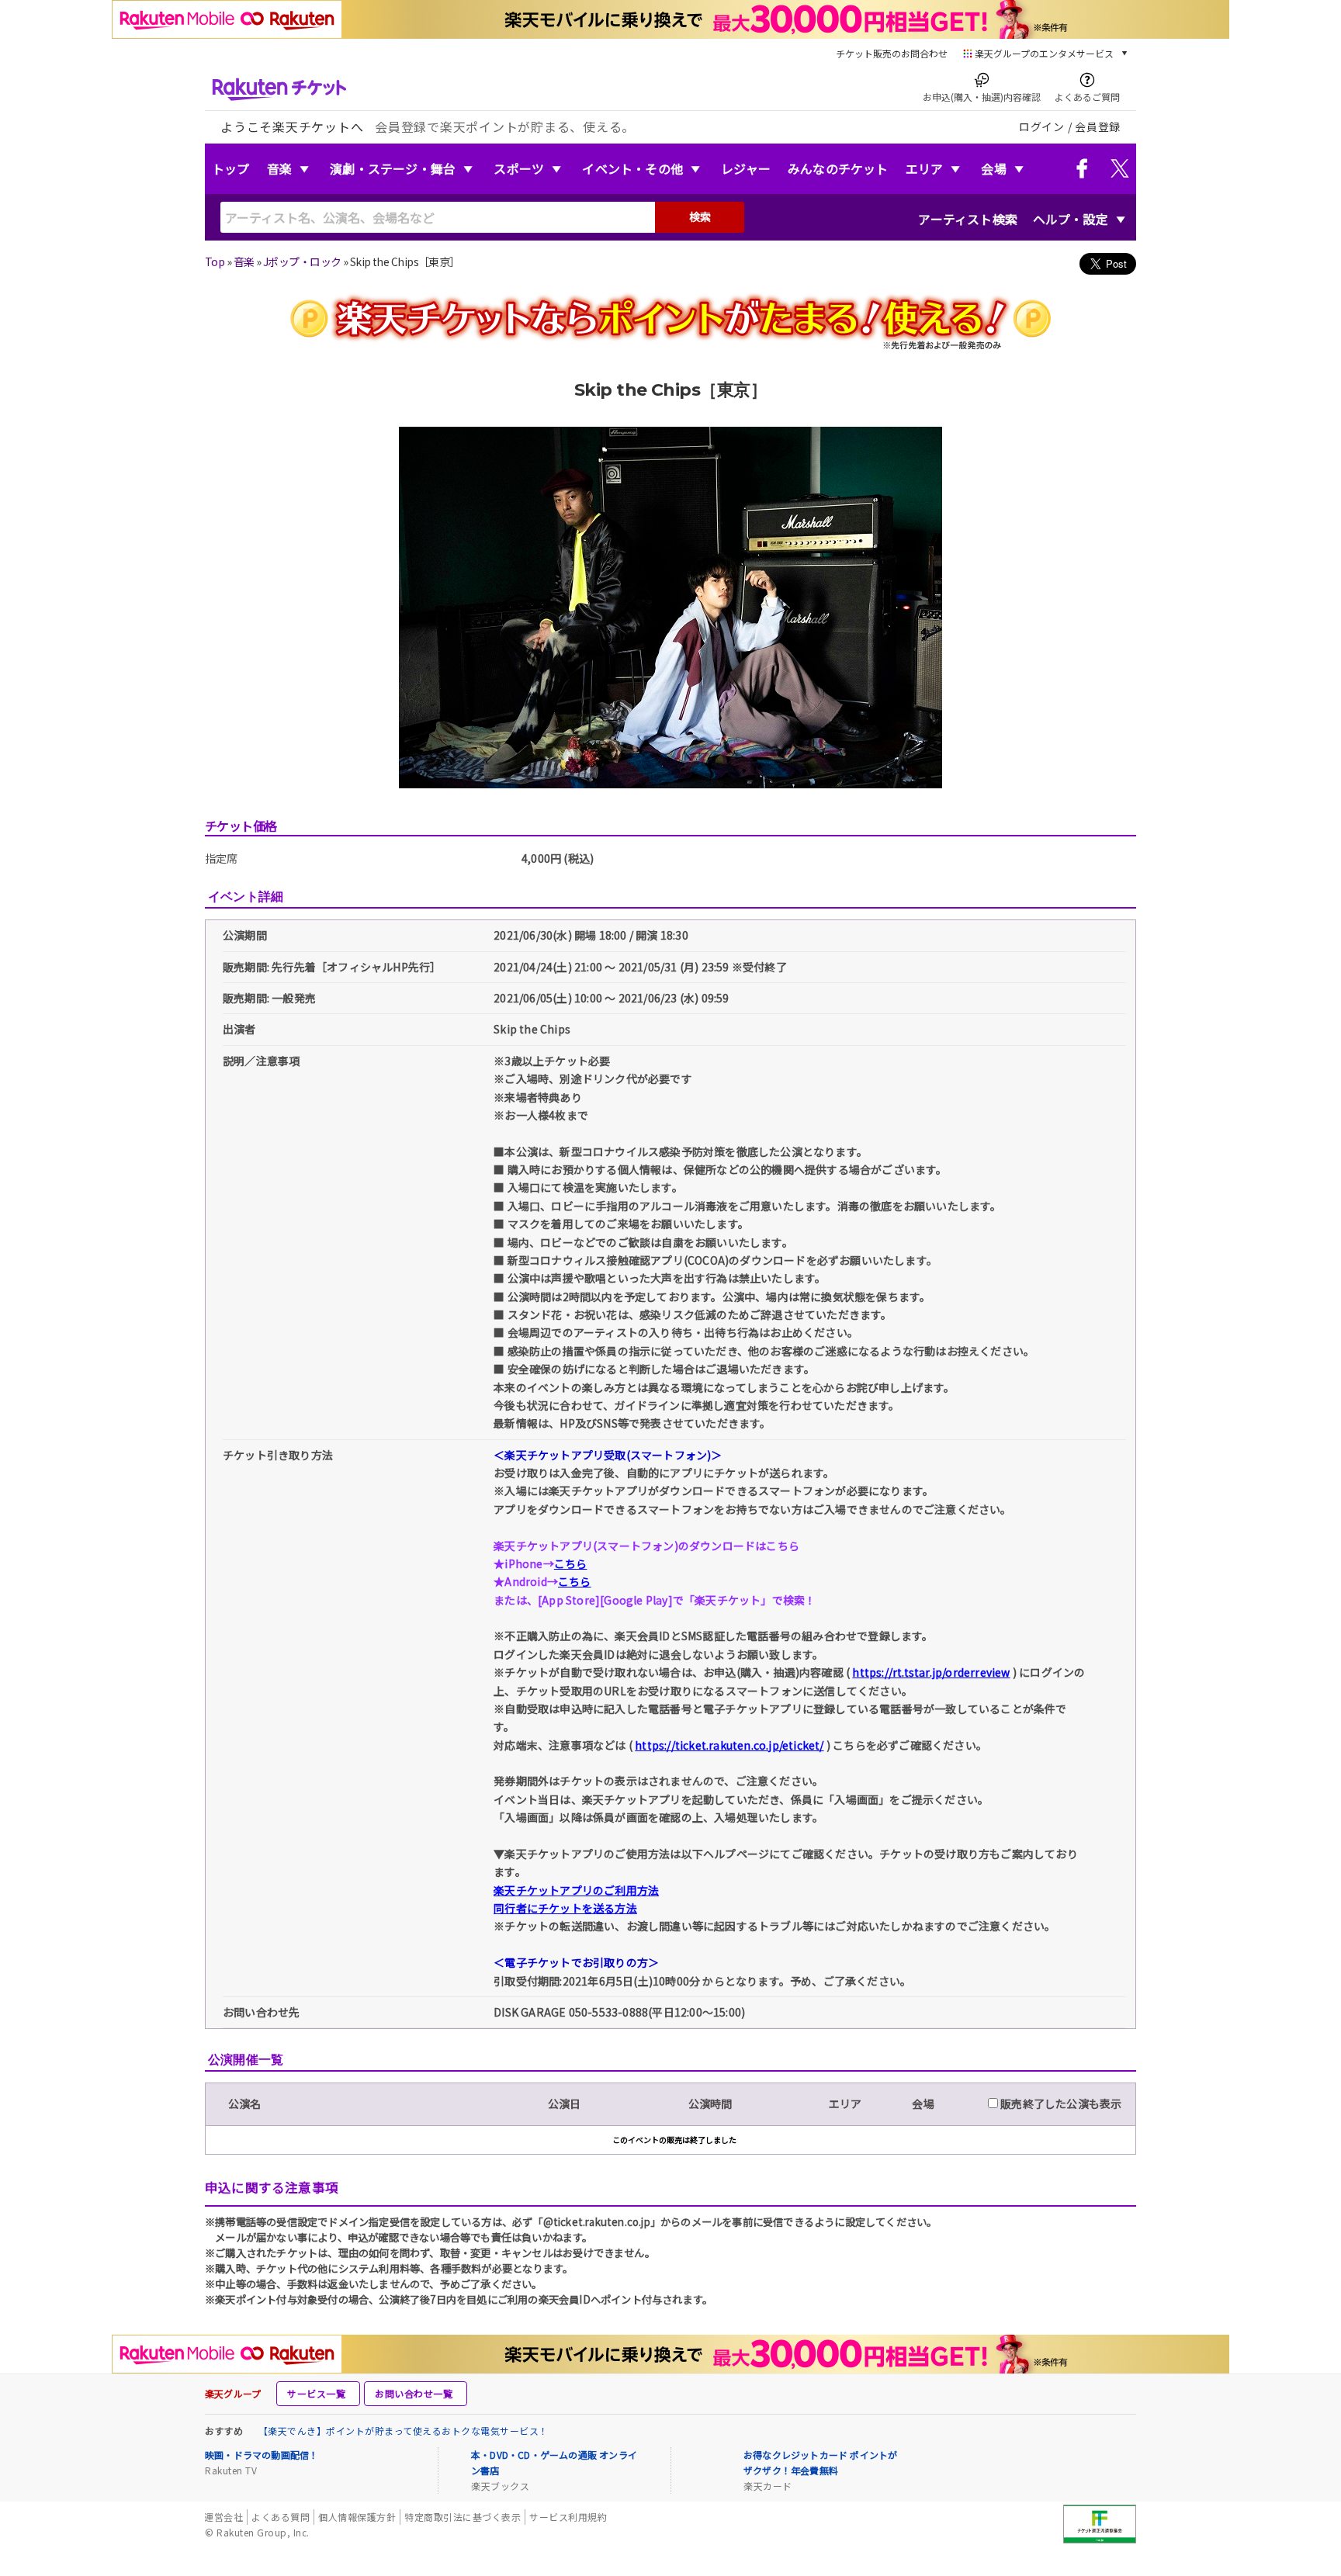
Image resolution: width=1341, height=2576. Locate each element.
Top (215, 261)
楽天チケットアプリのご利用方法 (576, 1890)
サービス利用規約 (568, 2517)
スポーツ (519, 168)
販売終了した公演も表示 (1060, 2103)
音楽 (279, 168)
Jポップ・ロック (302, 261)
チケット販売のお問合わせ (892, 53)
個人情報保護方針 (357, 2517)
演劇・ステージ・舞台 (393, 168)
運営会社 (223, 2517)
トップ (231, 168)
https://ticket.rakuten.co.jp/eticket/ (729, 1745)
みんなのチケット (838, 168)
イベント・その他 (632, 168)
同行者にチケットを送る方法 (565, 1908)
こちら (571, 1563)
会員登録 (1098, 126)
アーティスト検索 (968, 219)
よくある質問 (281, 2517)
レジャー (746, 168)
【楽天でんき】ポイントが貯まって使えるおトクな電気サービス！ (404, 2431)
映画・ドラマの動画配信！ (262, 2455)
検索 (700, 216)
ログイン (1042, 126)
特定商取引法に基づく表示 (463, 2517)
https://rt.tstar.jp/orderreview (931, 1672)
